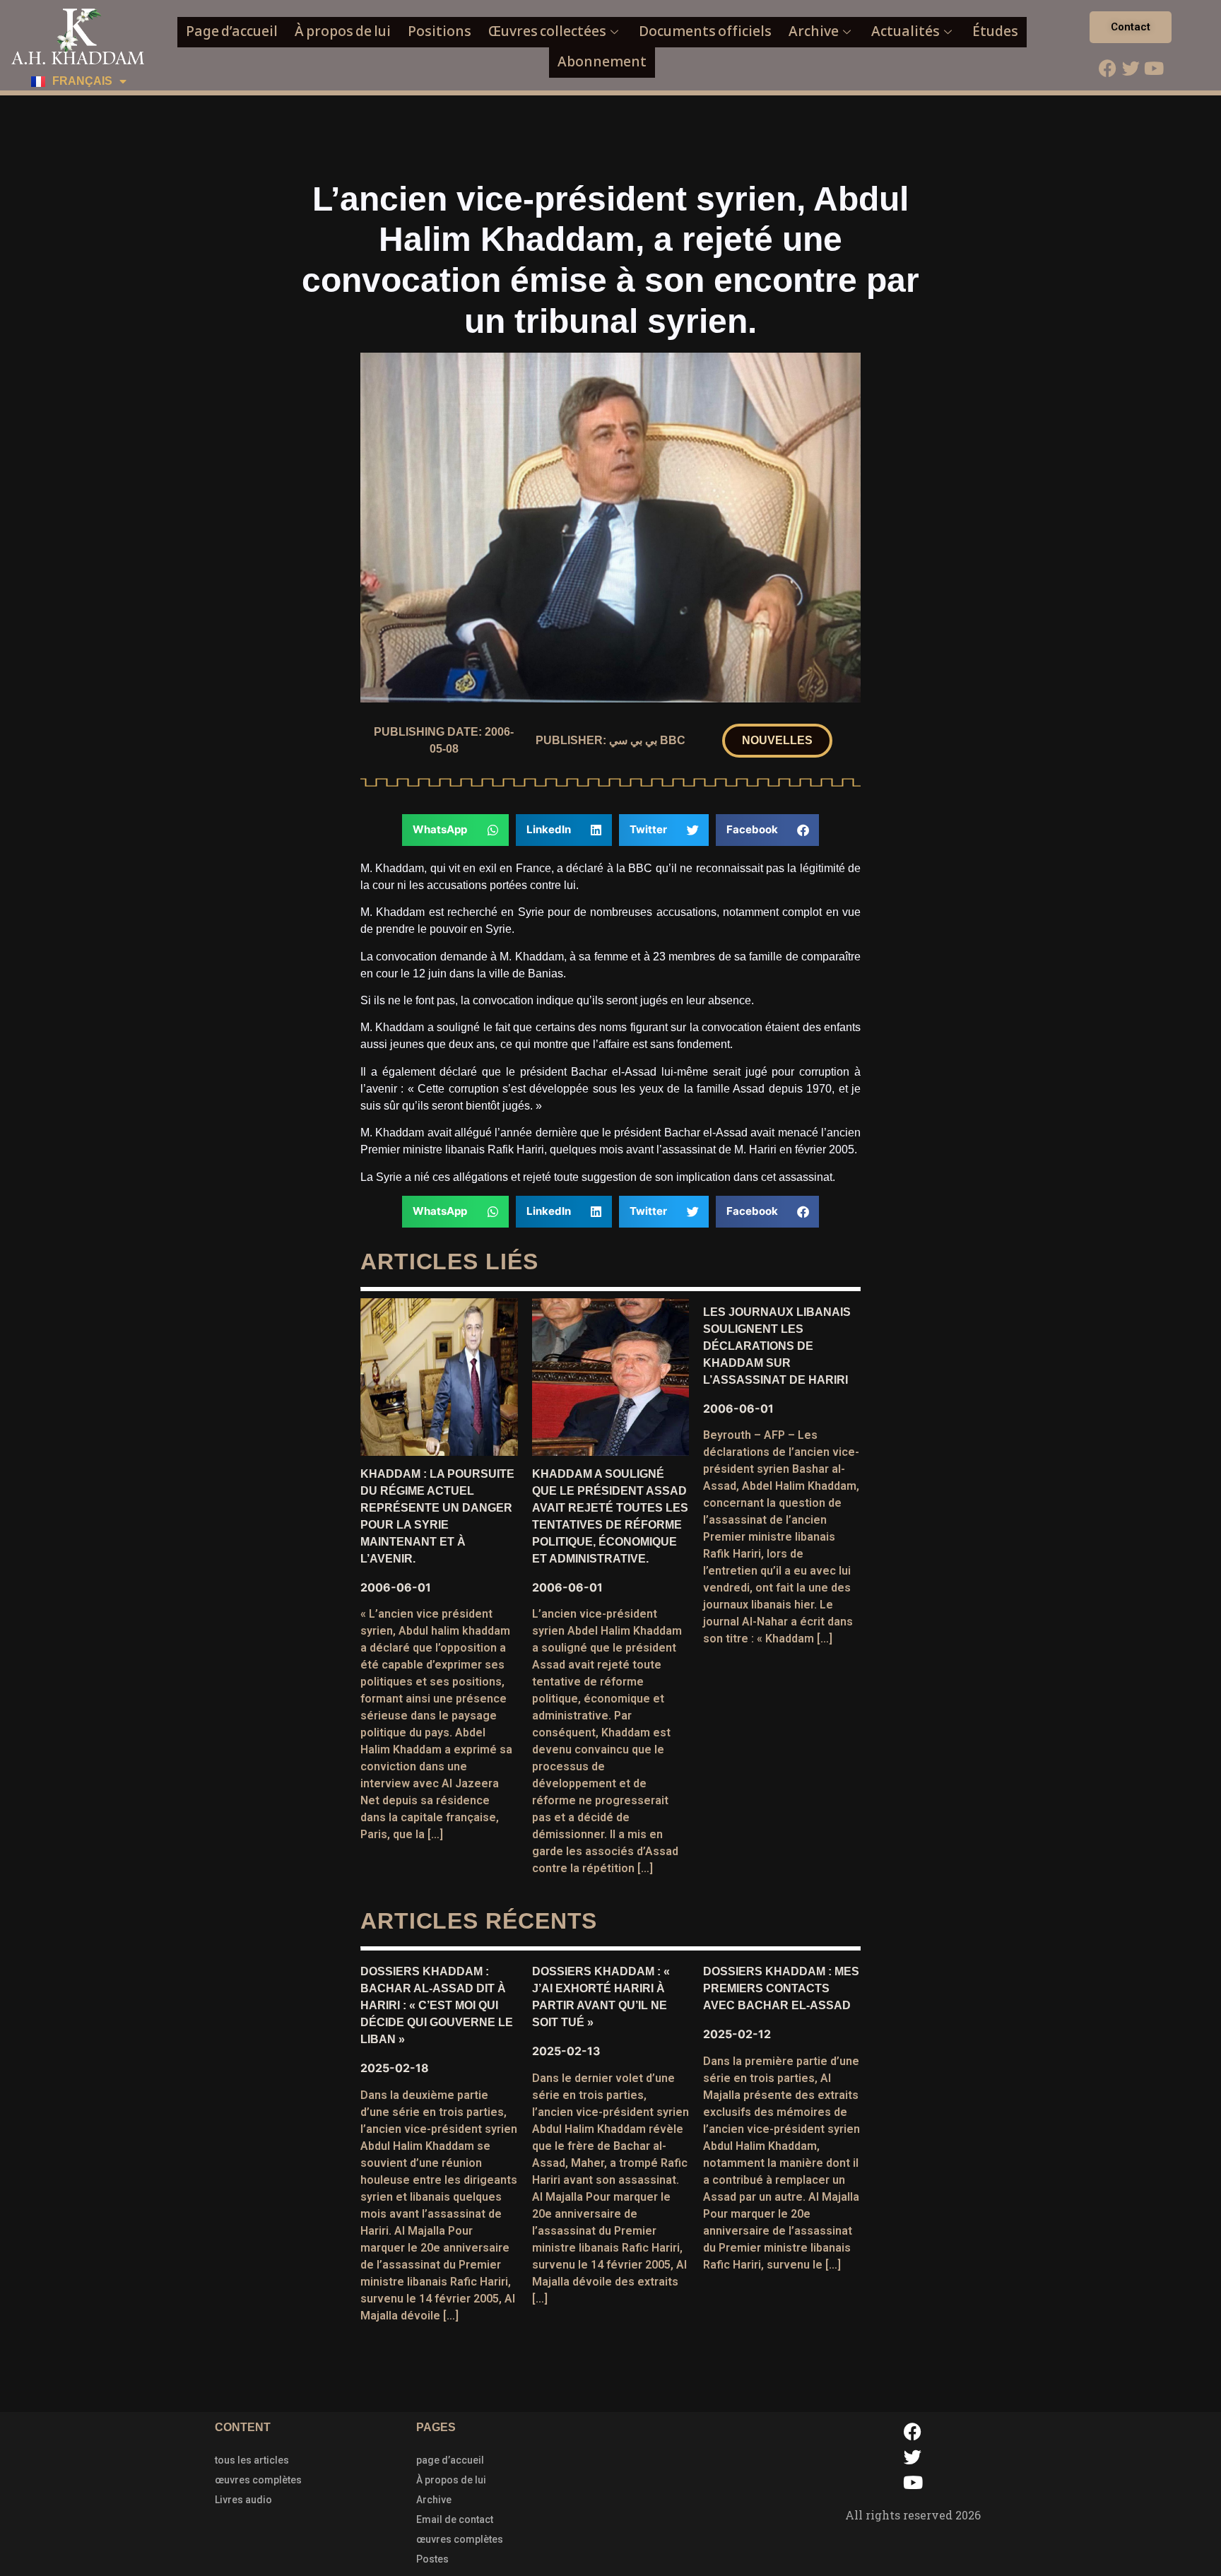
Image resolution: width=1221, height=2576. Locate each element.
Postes (432, 2559)
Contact (1131, 27)
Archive (814, 31)
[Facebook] (1107, 68)
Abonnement (602, 62)
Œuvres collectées (547, 31)
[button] (777, 741)
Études (995, 31)
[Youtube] (1154, 68)
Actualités (906, 31)
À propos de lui (343, 31)
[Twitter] (1131, 68)
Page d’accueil (232, 31)
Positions (440, 31)
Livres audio (243, 2500)
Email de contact (455, 2519)
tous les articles (252, 2460)
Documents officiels (705, 31)
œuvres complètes (258, 2480)
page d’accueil (450, 2460)
